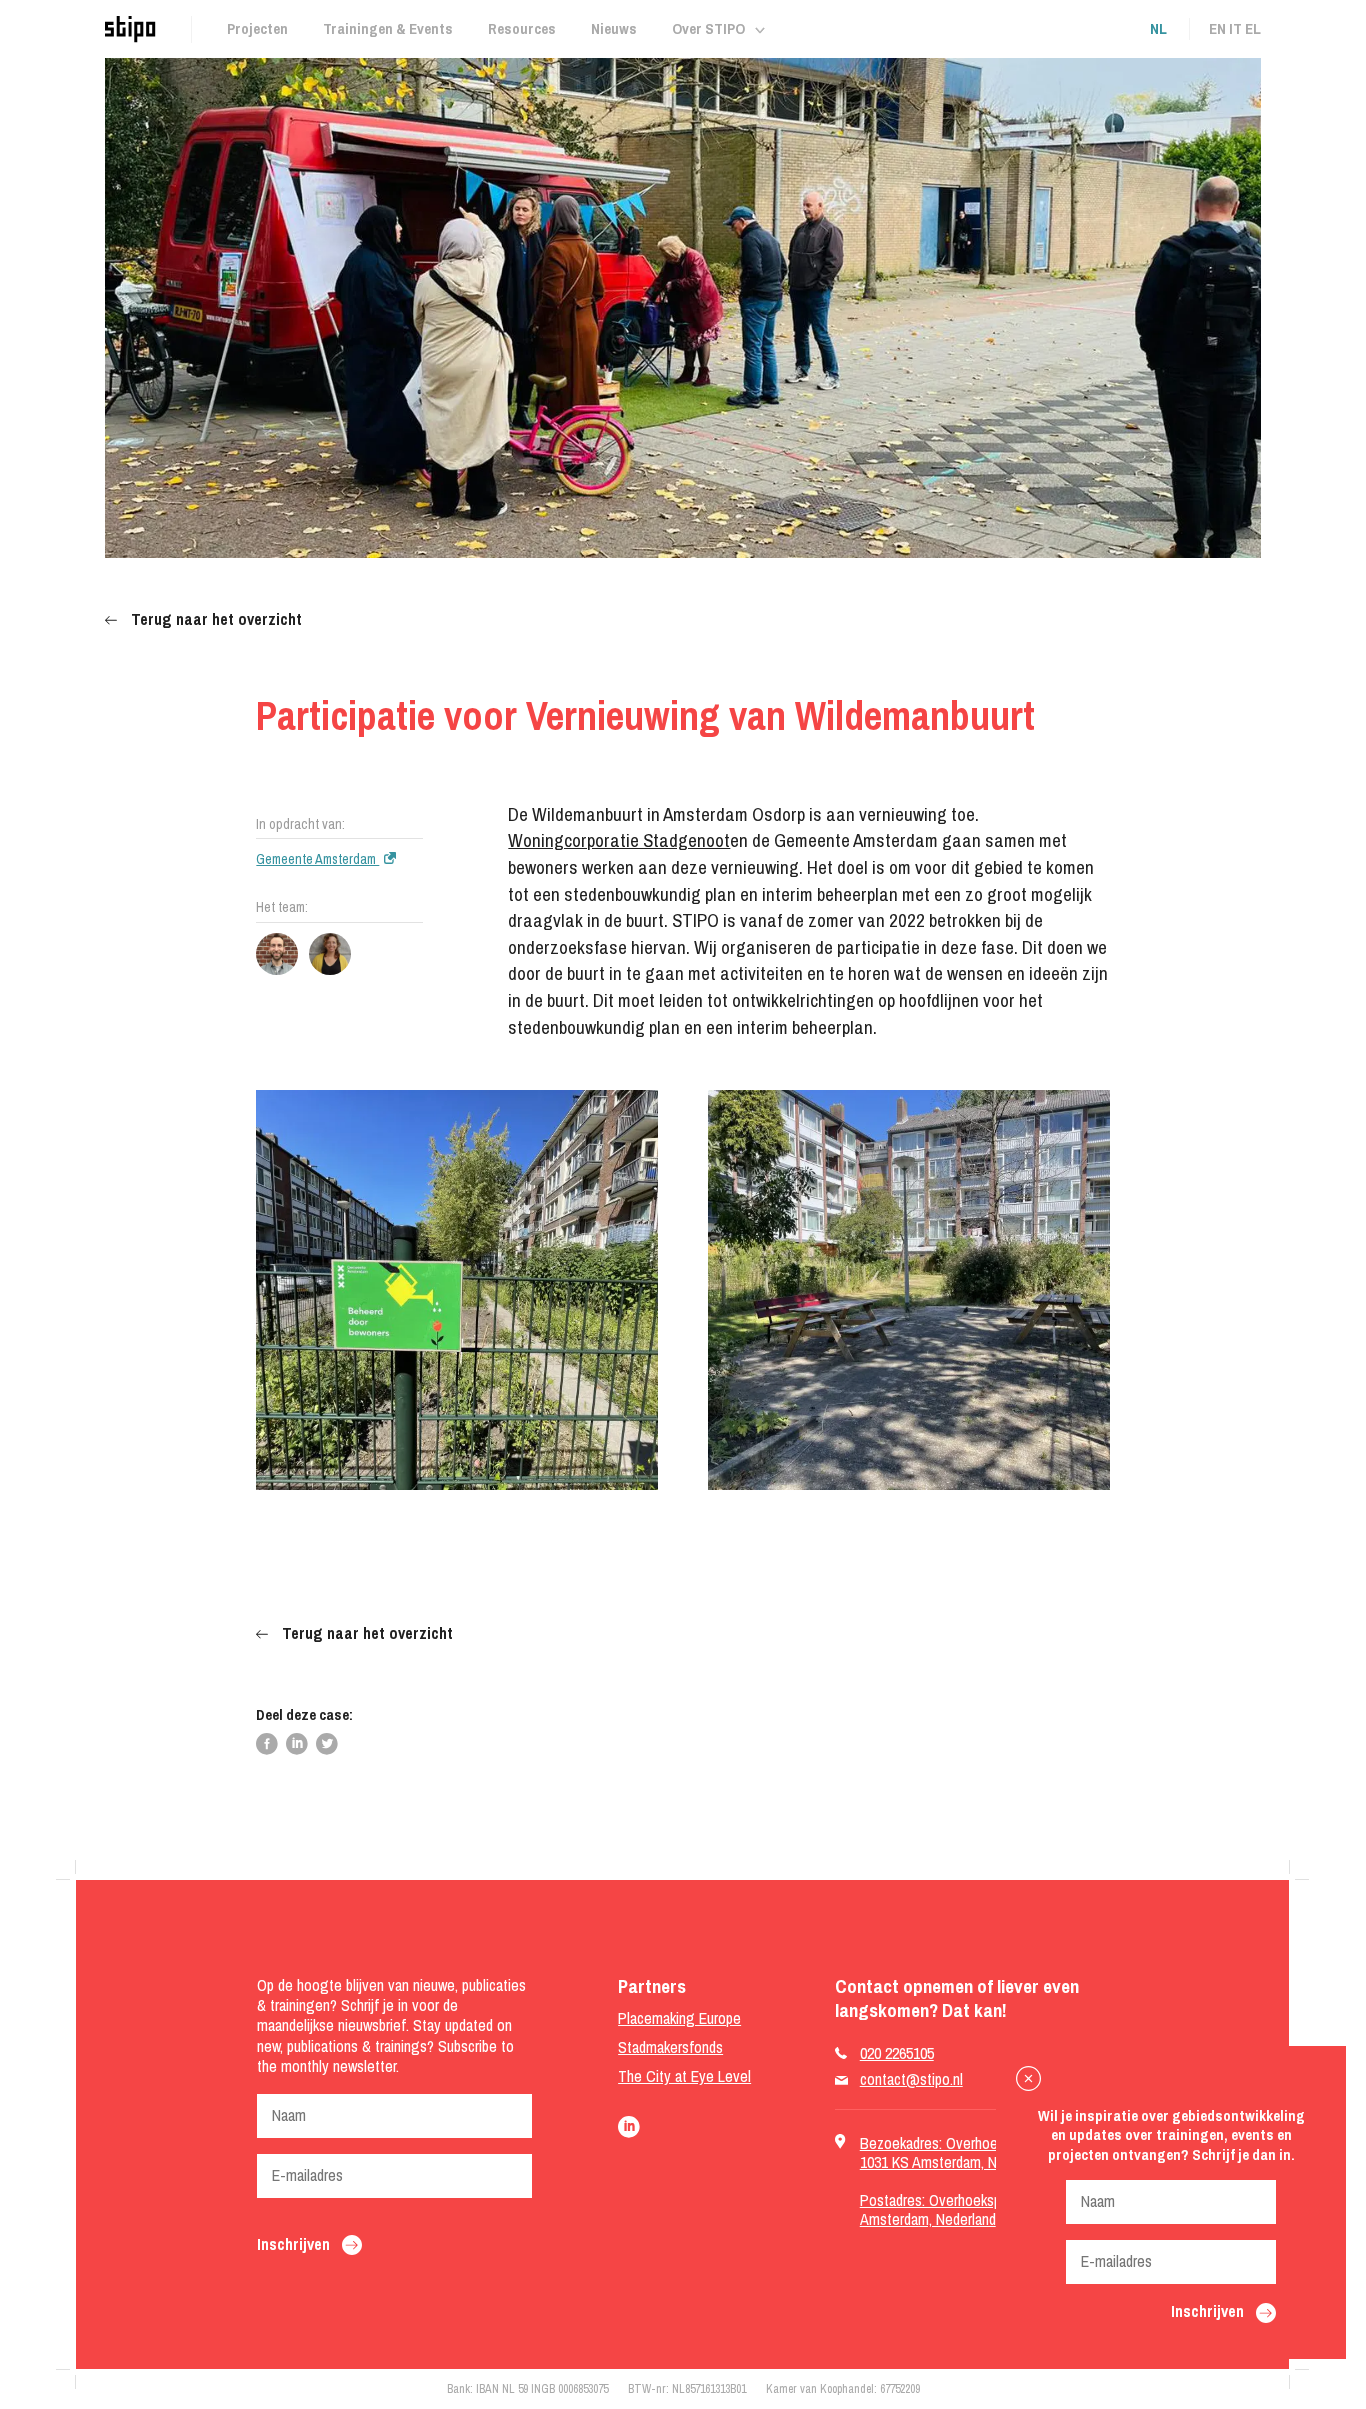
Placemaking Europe (679, 2018)
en (1217, 28)
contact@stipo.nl (911, 2079)
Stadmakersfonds (670, 2047)
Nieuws (614, 28)
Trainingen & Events (388, 28)
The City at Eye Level (684, 2076)
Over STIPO (708, 28)
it (1235, 28)
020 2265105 (897, 2053)
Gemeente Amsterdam (317, 859)
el (1253, 28)
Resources (522, 28)
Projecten (257, 28)
